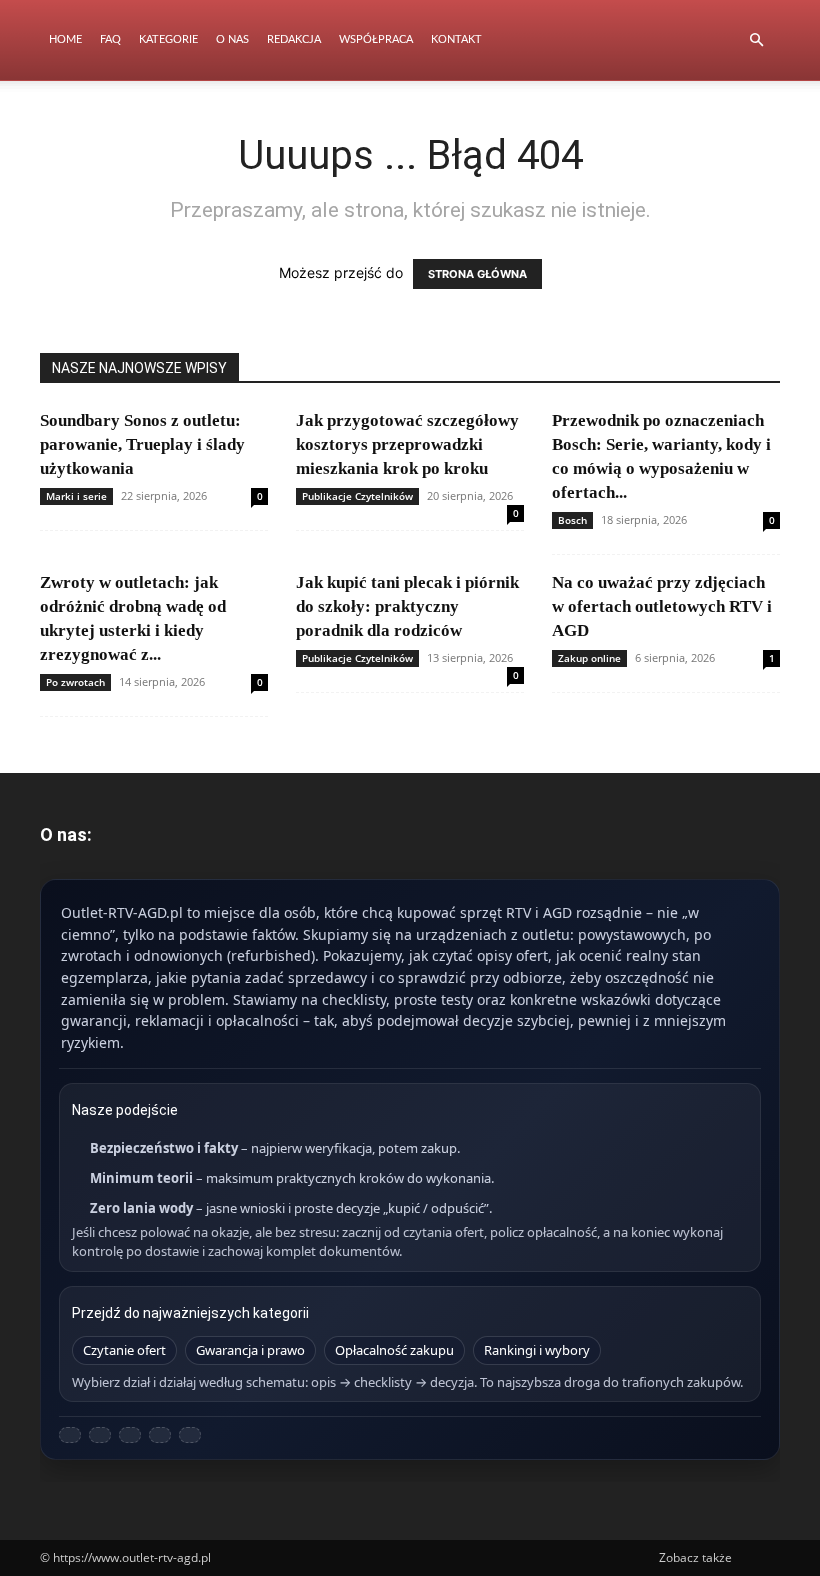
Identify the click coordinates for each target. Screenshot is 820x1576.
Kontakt (456, 39)
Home (65, 39)
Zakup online (589, 658)
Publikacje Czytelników (357, 496)
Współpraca (376, 39)
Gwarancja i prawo (250, 1350)
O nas (232, 39)
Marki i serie (76, 496)
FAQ (110, 39)
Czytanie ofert (124, 1350)
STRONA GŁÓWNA (477, 274)
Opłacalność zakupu (394, 1350)
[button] (756, 40)
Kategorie (168, 39)
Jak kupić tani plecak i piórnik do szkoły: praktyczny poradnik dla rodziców (407, 606)
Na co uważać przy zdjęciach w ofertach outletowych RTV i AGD (662, 606)
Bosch (572, 520)
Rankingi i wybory (537, 1350)
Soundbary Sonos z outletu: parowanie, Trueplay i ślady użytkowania (142, 444)
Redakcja (294, 39)
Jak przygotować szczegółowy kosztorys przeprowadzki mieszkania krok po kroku (407, 444)
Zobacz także (695, 1557)
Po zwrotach (75, 682)
